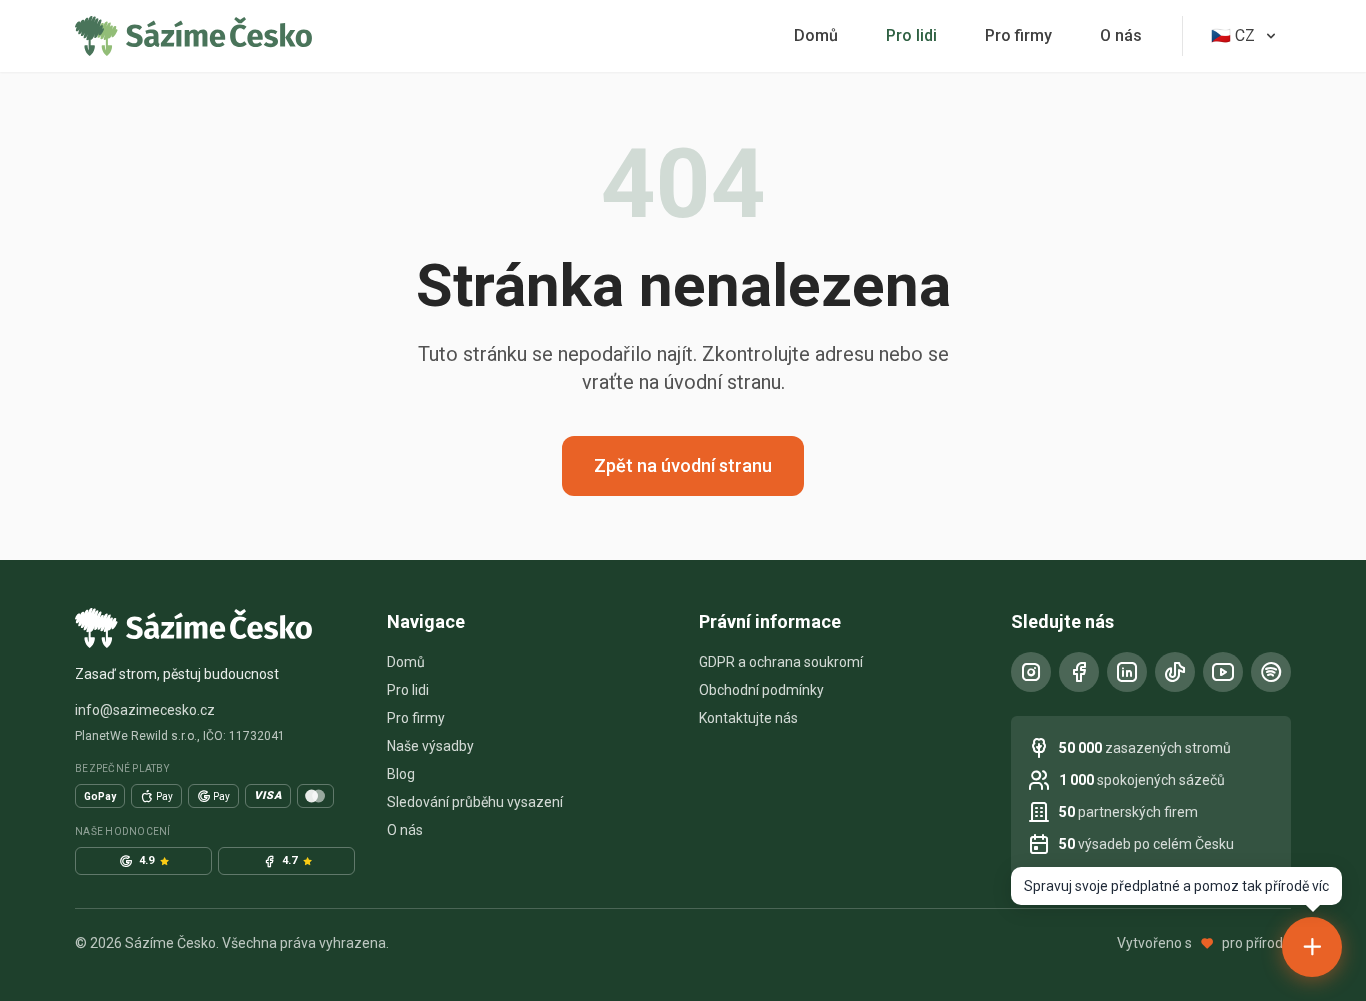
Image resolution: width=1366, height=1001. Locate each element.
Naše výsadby (430, 746)
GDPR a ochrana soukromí (781, 662)
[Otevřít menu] (1312, 947)
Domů (816, 35)
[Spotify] (1271, 672)
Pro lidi (911, 35)
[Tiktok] (1175, 672)
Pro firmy (1018, 35)
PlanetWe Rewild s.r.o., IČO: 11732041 (180, 736)
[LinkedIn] (1127, 672)
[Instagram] (1031, 672)
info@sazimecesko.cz (145, 710)
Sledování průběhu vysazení (475, 802)
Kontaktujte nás (748, 718)
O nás (1121, 35)
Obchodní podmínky (761, 690)
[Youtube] (1223, 672)
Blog (401, 774)
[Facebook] (1079, 672)
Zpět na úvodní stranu (683, 465)
